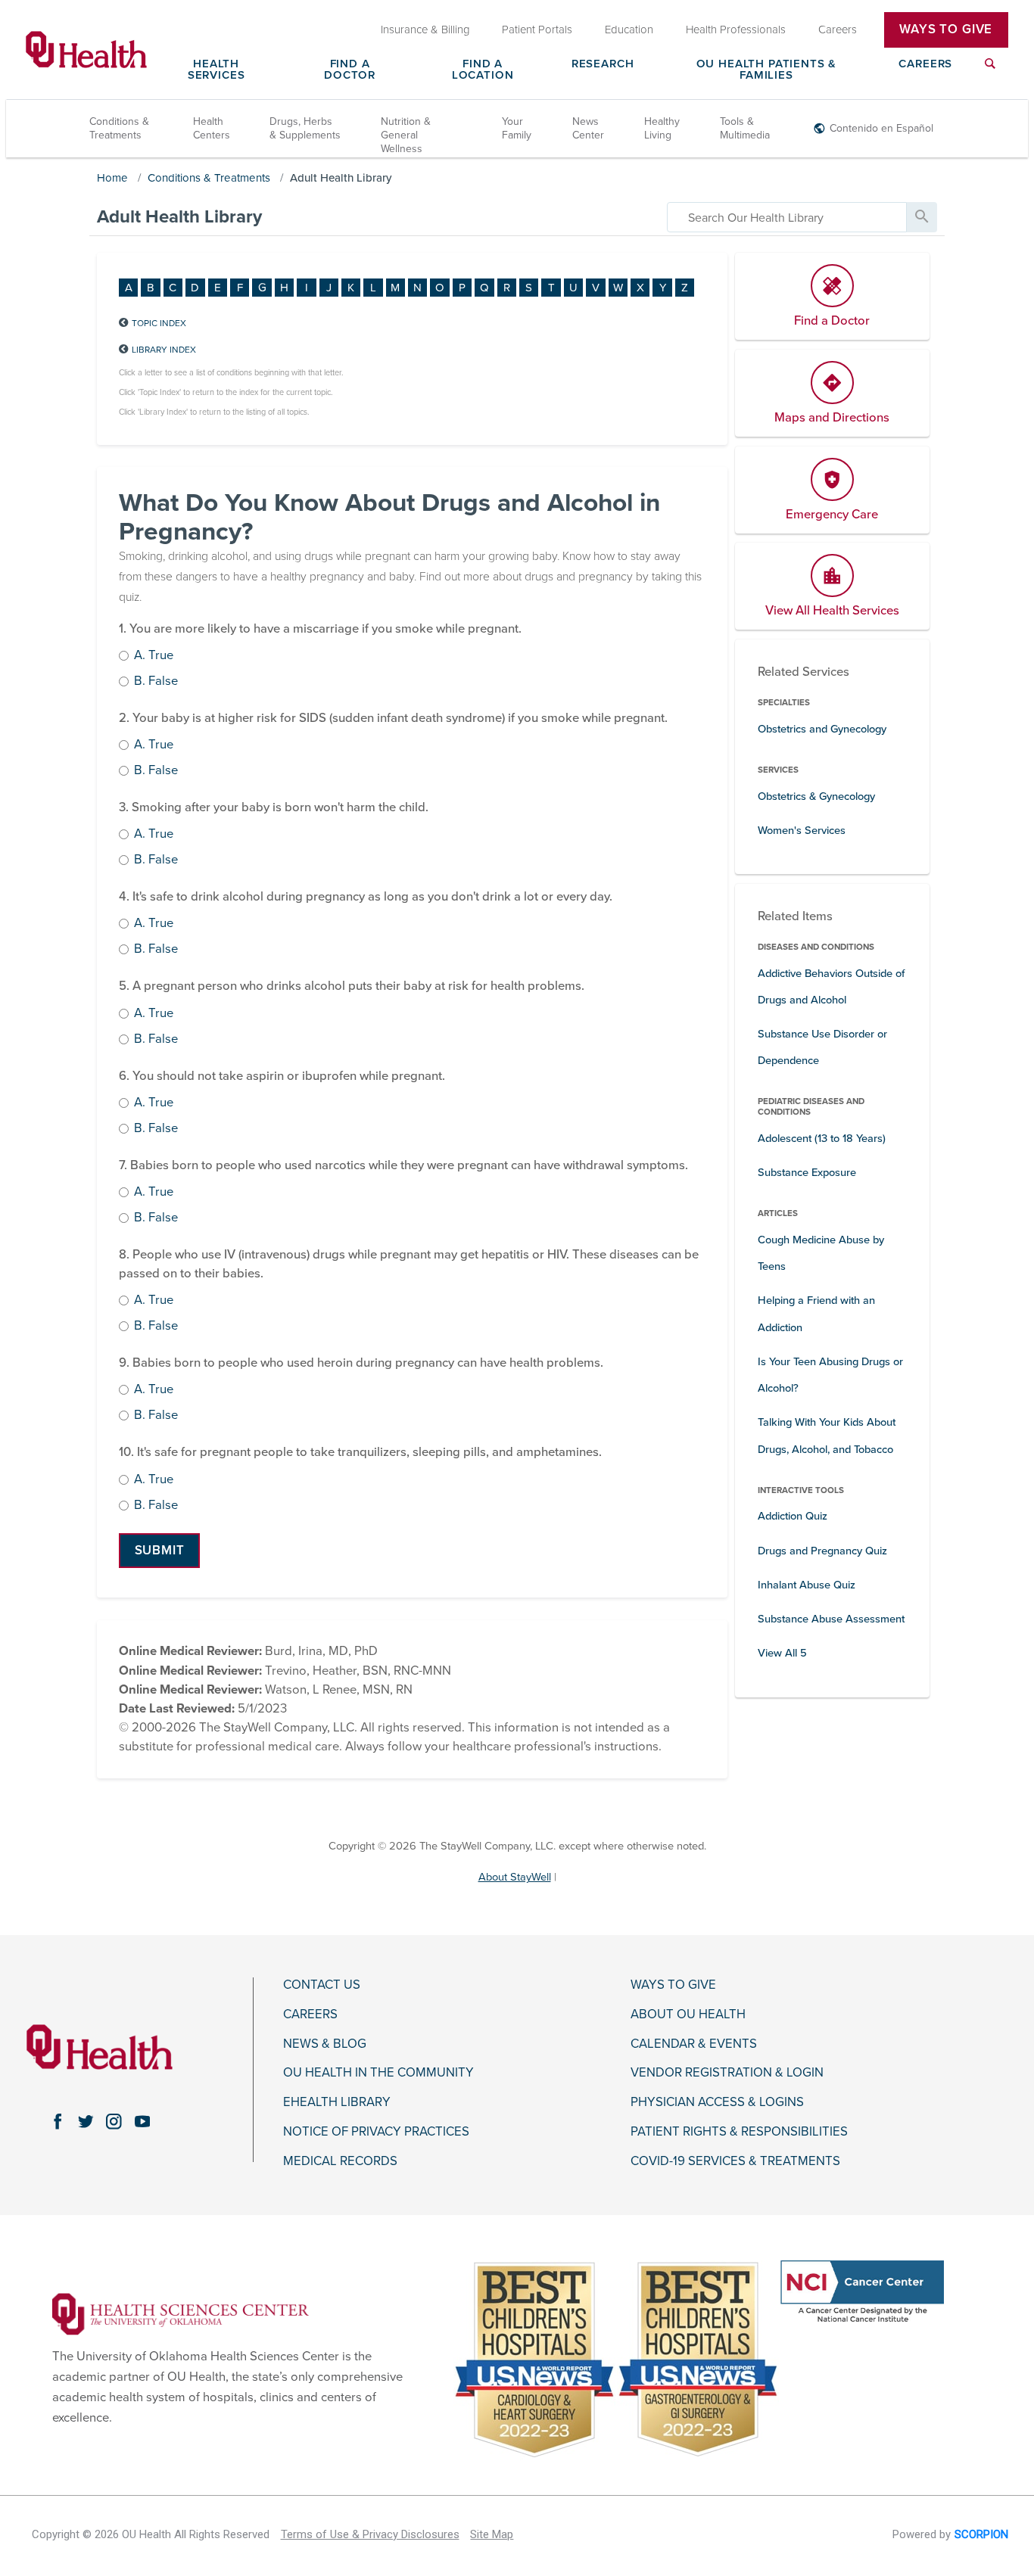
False (156, 682)
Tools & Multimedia (745, 128)
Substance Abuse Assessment (831, 1619)
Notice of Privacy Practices (376, 2132)
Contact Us (322, 1985)
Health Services (216, 70)
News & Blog (325, 2044)
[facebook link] (57, 2122)
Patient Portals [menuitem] (537, 30)
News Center (588, 128)
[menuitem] (990, 73)
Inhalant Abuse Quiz (807, 1585)
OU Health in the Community (378, 2073)
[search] (787, 217)
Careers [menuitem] (838, 30)
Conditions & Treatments (119, 128)
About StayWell (515, 1877)
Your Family (517, 128)
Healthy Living (662, 128)
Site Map (492, 2534)
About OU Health (688, 2014)
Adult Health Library (341, 178)
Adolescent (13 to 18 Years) (822, 1139)
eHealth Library (337, 2102)
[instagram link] (114, 2122)
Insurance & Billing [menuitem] (425, 30)
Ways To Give (946, 30)
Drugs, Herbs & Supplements (305, 128)
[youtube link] (142, 2122)
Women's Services (802, 831)
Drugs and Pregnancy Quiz (822, 1551)
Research (603, 64)
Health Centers (212, 128)
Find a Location (483, 70)
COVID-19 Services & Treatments (735, 2161)
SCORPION (981, 2534)
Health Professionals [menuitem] (736, 30)
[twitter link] (86, 2122)
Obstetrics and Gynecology (822, 729)
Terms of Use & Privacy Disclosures (370, 2534)
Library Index (164, 350)
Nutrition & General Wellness (406, 135)
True (154, 656)
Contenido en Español (881, 128)
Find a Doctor (350, 70)
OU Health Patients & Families (767, 70)
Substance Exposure (807, 1173)
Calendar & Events (694, 2044)
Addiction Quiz (793, 1516)
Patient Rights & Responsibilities (739, 2132)
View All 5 (782, 1653)
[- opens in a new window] (181, 2313)
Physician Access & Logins (717, 2102)
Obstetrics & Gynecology (816, 796)
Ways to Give (673, 1985)
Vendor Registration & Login (727, 2073)
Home (112, 178)
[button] (159, 1551)
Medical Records (340, 2161)
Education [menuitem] (629, 30)
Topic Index (159, 323)
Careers (925, 64)
